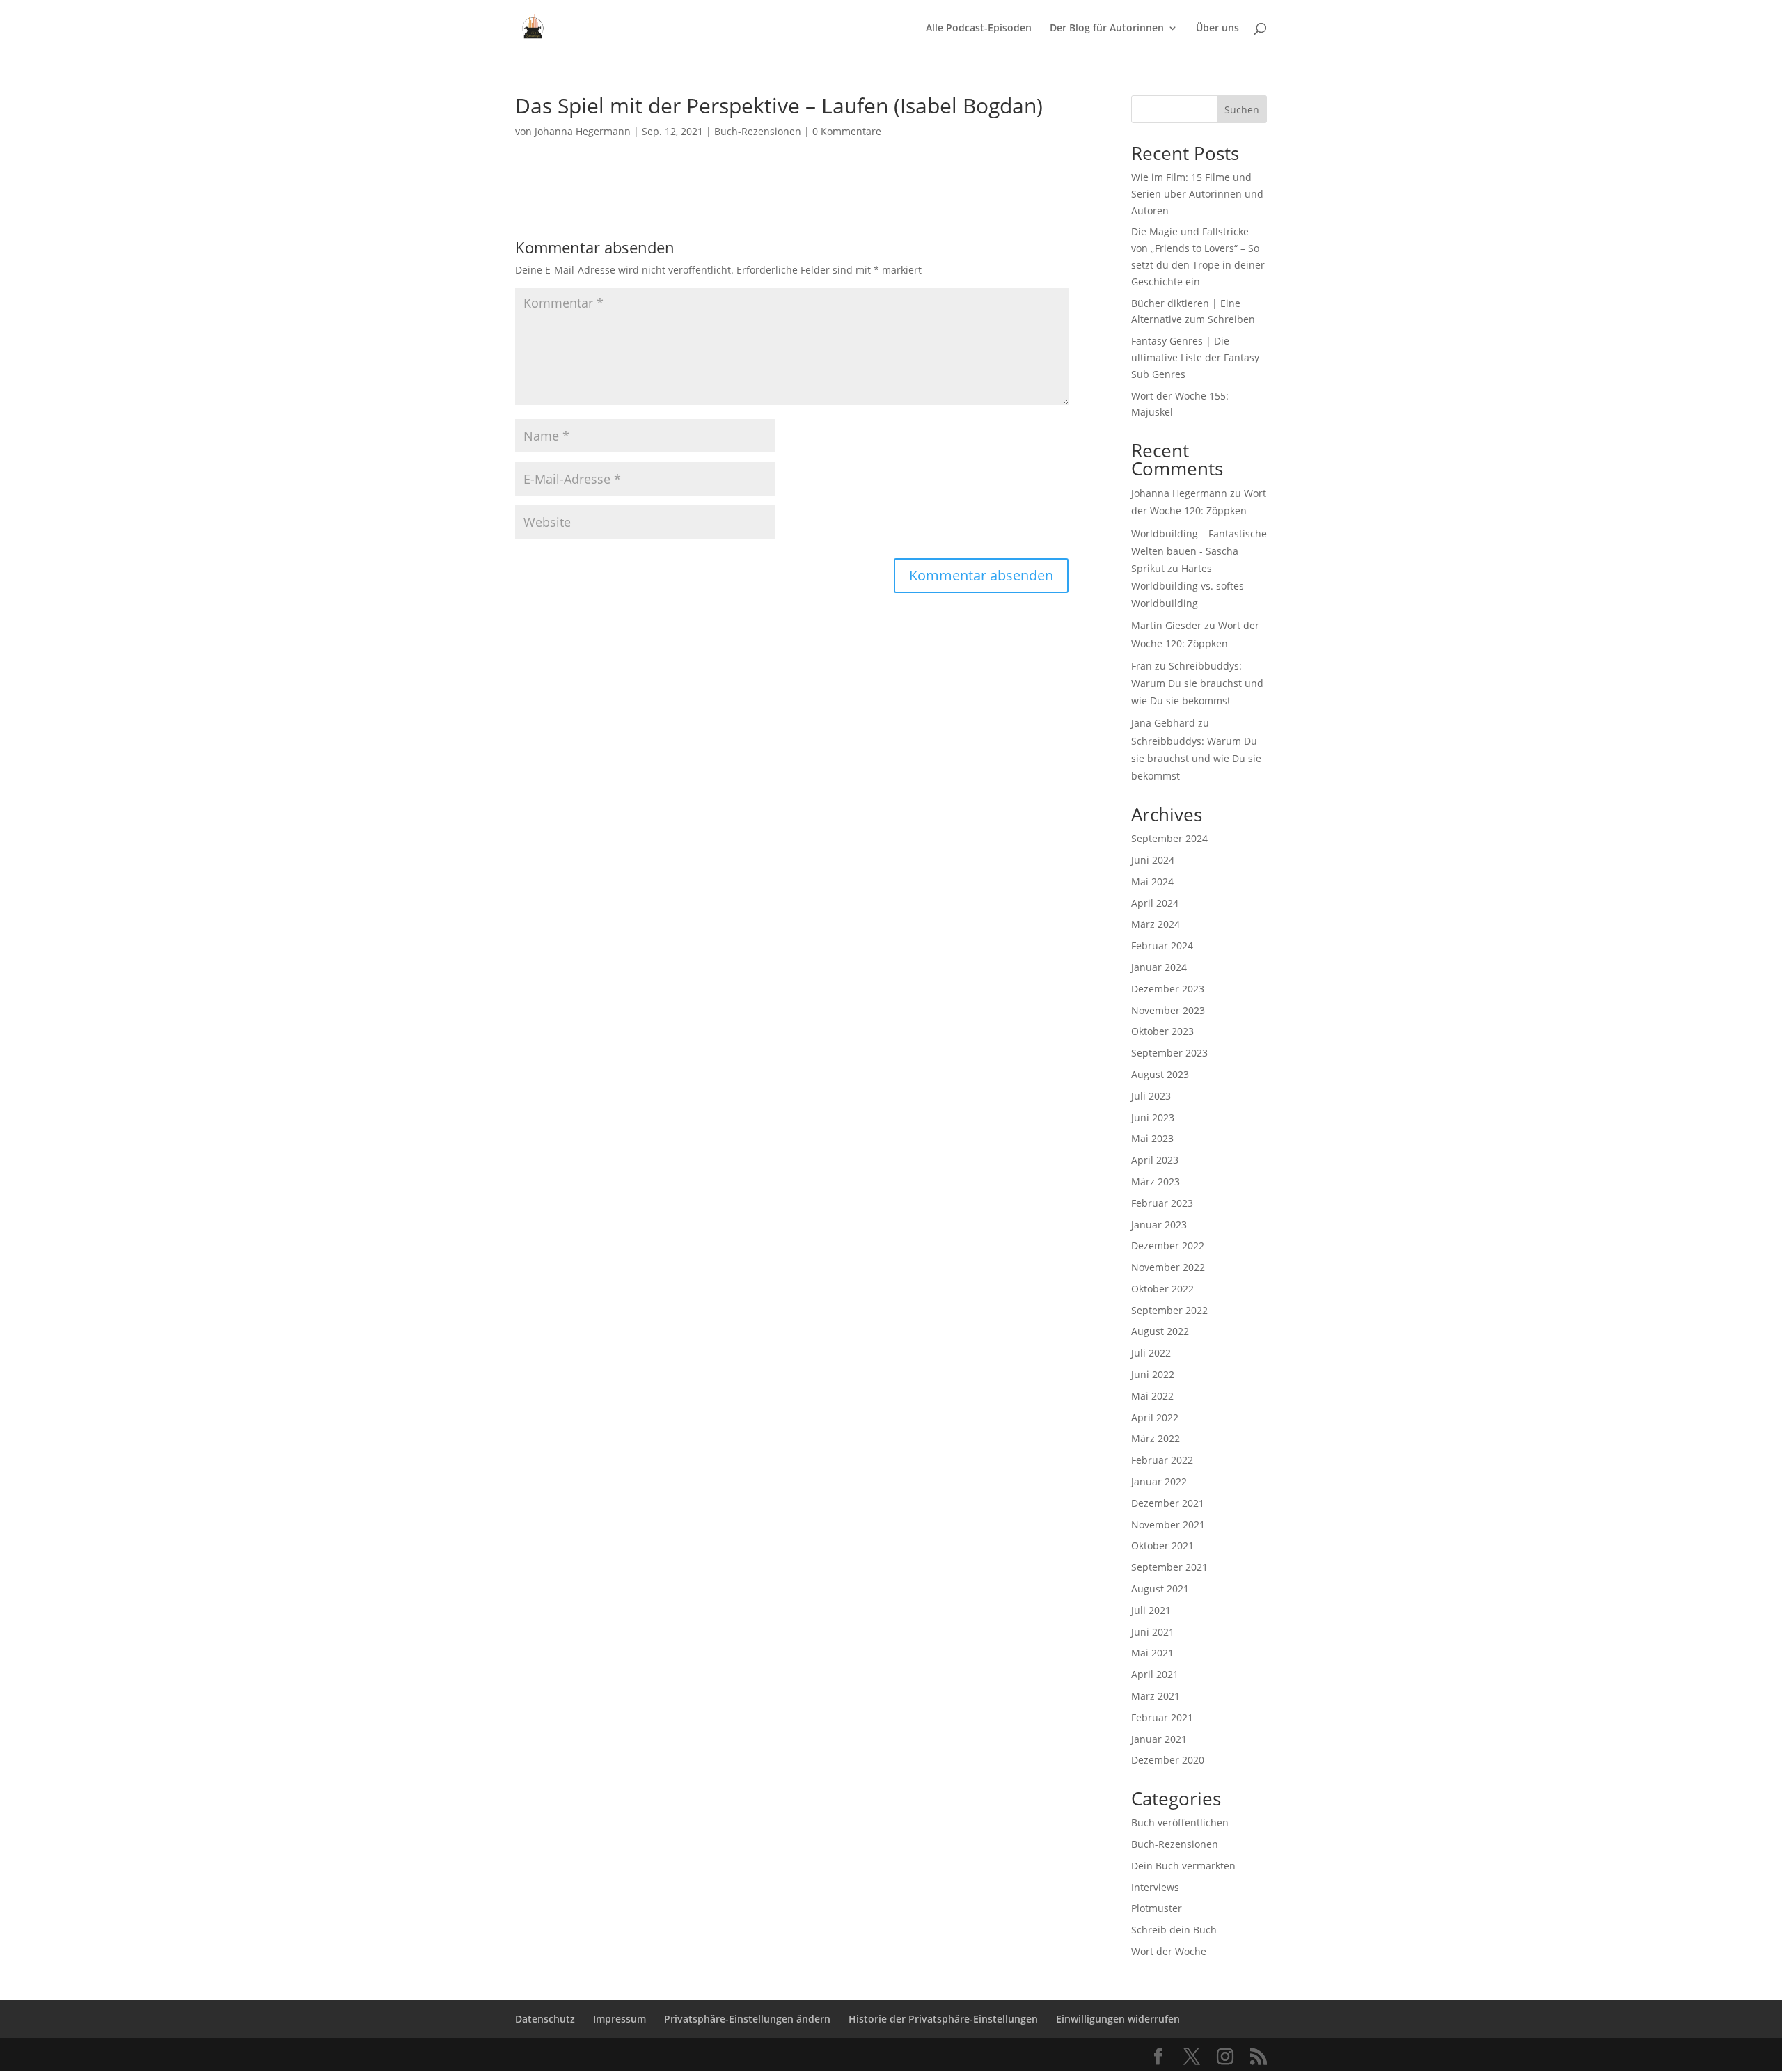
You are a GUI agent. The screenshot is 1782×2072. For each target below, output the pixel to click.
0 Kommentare (847, 131)
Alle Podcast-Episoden (979, 29)
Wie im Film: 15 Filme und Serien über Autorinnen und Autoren (1197, 194)
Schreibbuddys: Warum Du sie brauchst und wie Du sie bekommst (1197, 683)
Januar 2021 (1159, 1739)
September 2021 (1169, 1567)
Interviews (1155, 1887)
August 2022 (1160, 1331)
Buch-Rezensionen (758, 131)
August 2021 (1160, 1589)
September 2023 (1169, 1053)
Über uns (1217, 29)
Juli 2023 (1151, 1096)
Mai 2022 (1152, 1396)
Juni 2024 (1153, 860)
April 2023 (1155, 1160)
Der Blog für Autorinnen (1107, 29)
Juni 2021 (1153, 1632)
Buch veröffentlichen (1180, 1822)
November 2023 (1168, 1010)
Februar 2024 (1162, 946)
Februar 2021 (1162, 1717)
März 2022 (1156, 1438)
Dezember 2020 (1168, 1760)
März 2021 (1156, 1696)
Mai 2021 (1152, 1653)
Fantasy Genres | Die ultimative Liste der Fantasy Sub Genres (1195, 357)
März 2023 (1156, 1181)
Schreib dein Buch (1174, 1930)
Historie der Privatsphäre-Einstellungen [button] (943, 2019)
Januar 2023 (1159, 1225)
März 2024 (1156, 924)
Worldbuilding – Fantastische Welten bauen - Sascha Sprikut (1199, 551)
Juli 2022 (1151, 1353)
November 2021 (1168, 1525)
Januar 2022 (1159, 1481)
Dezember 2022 (1168, 1245)
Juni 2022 (1153, 1374)
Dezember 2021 (1168, 1503)
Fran (1142, 666)
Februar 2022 (1162, 1460)
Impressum (620, 2019)
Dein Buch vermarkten (1183, 1866)
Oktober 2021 (1162, 1545)
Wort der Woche (1169, 1951)
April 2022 (1155, 1417)
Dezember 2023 (1168, 989)
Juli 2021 (1151, 1610)
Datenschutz (545, 2019)
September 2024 (1169, 838)
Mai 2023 (1152, 1138)
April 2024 (1155, 903)
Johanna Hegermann (583, 131)
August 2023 (1160, 1074)
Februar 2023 (1162, 1203)
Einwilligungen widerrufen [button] (1118, 2019)
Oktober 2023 (1162, 1031)
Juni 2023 (1153, 1117)
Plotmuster (1157, 1908)
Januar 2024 (1159, 967)
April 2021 (1155, 1674)
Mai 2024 (1152, 881)
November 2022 (1168, 1267)
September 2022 (1169, 1310)
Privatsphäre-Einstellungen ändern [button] (747, 2019)
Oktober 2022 (1162, 1289)
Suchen (1242, 110)
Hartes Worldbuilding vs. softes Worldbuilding (1188, 586)
